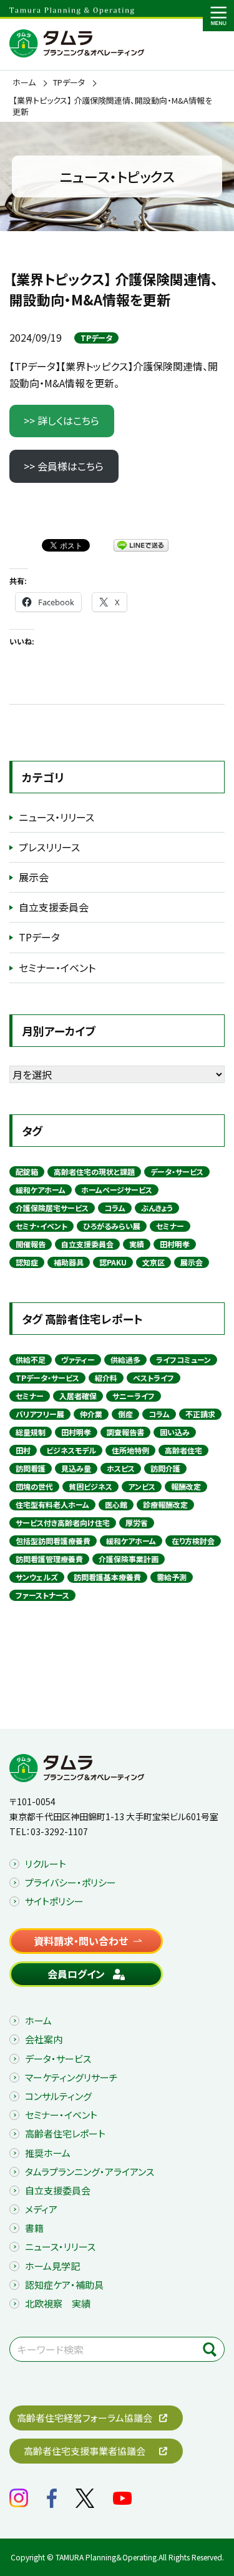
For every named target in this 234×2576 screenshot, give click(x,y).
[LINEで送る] (141, 545)
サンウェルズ (37, 1577)
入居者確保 (78, 1396)
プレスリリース (49, 847)
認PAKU (113, 1262)
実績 (137, 1244)
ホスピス (121, 1468)
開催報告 (31, 1244)
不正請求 (200, 1414)
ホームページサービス (117, 1190)
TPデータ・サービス (47, 1378)
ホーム (24, 82)
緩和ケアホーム (41, 1190)
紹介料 (106, 1378)
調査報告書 (125, 1432)
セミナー (170, 1226)
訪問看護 (31, 1468)
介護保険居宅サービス (52, 1208)
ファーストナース (42, 1595)
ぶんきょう (157, 1208)
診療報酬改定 (165, 1504)
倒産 (125, 1414)
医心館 (116, 1504)
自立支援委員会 (54, 907)
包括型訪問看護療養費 (53, 1541)
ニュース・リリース (56, 817)
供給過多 (125, 1360)
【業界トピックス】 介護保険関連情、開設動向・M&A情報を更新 (112, 106)
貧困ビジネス (90, 1486)
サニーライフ (134, 1396)
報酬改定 (186, 1486)
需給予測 (172, 1577)
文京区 (154, 1262)
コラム (115, 1208)
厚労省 (137, 1523)
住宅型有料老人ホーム (52, 1504)
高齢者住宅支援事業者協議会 (85, 2451)
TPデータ (69, 82)
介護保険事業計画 (129, 1559)
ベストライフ (154, 1378)
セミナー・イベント (57, 968)
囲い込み (175, 1432)
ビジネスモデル (71, 1450)
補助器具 (69, 1262)
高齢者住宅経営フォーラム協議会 (85, 2418)
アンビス (142, 1486)
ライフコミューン (183, 1360)
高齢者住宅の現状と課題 (94, 1172)
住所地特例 (130, 1450)
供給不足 (31, 1360)
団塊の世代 (34, 1486)
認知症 (27, 1262)
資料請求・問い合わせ (81, 1941)
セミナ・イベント (41, 1226)
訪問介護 (165, 1468)
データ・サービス (177, 1172)
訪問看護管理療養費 (49, 1559)
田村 (23, 1450)
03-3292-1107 (59, 1831)
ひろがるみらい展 (112, 1226)
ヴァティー (78, 1360)
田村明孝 (175, 1244)
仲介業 (91, 1414)
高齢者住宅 (183, 1450)
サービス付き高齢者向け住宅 (63, 1523)
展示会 (34, 877)
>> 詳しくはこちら (61, 420)
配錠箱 (27, 1172)
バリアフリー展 (40, 1414)
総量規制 (31, 1432)
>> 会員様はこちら (64, 466)
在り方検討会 (193, 1541)
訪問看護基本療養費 (107, 1577)
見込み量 (76, 1468)
